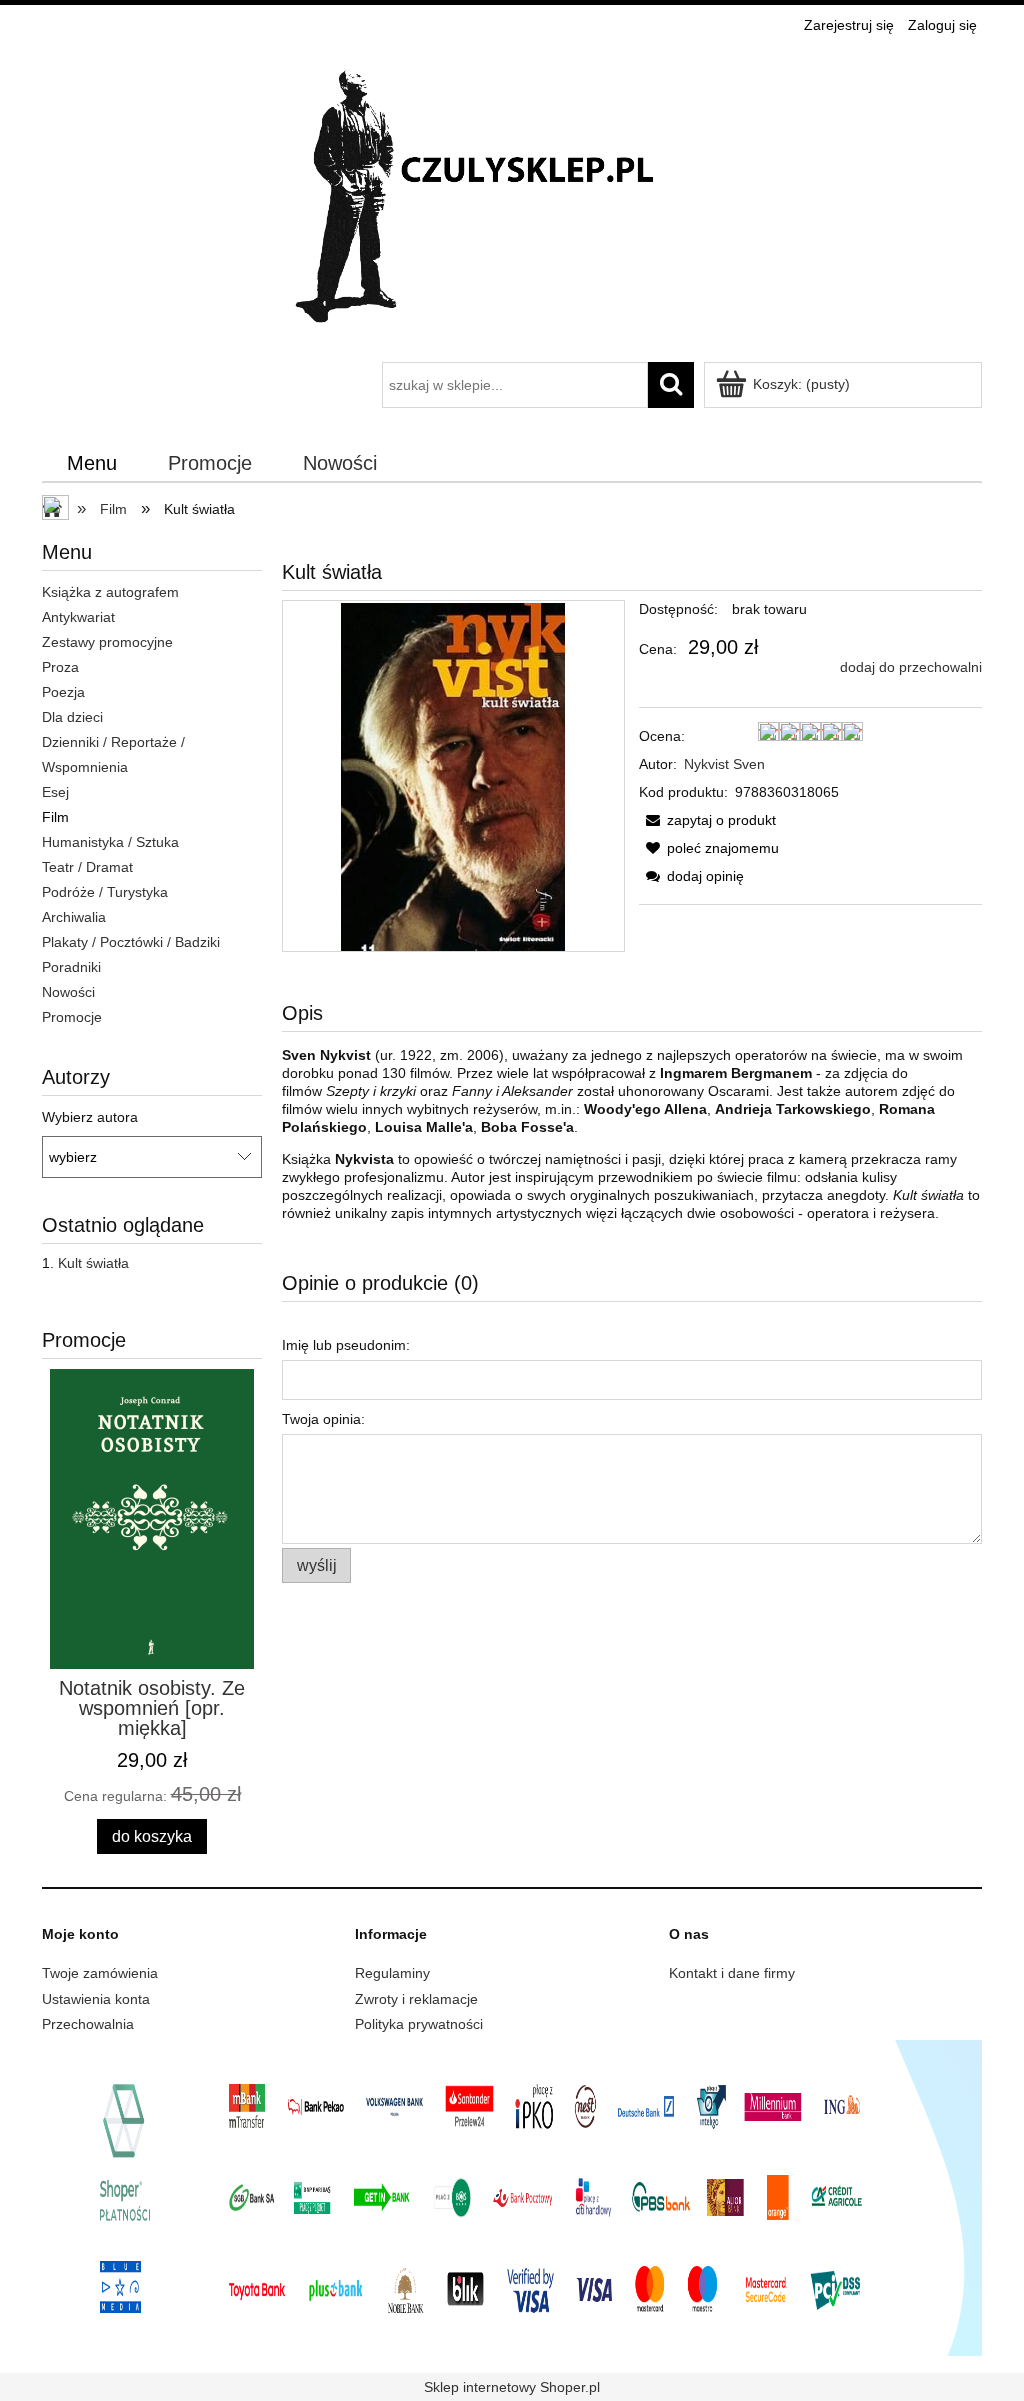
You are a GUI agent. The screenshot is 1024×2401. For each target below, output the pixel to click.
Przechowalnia (88, 2024)
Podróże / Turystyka (105, 892)
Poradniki (71, 967)
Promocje (72, 1017)
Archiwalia (74, 917)
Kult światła (93, 1263)
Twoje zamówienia (100, 1973)
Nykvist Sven (724, 764)
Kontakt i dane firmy (732, 1973)
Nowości (68, 992)
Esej (55, 792)
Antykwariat (78, 617)
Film (55, 817)
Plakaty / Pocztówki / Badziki (131, 942)
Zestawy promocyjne (107, 642)
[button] (707, 820)
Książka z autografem (110, 592)
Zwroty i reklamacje (416, 1999)
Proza (60, 667)
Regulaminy (392, 1973)
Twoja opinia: (323, 1419)
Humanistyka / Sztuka (110, 842)
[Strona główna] (512, 201)
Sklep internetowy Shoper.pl (512, 2387)
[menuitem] (92, 464)
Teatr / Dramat (87, 867)
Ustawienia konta (96, 1999)
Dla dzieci (72, 717)
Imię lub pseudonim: (346, 1345)
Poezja (63, 692)
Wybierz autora (90, 1117)
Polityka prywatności (419, 2024)
